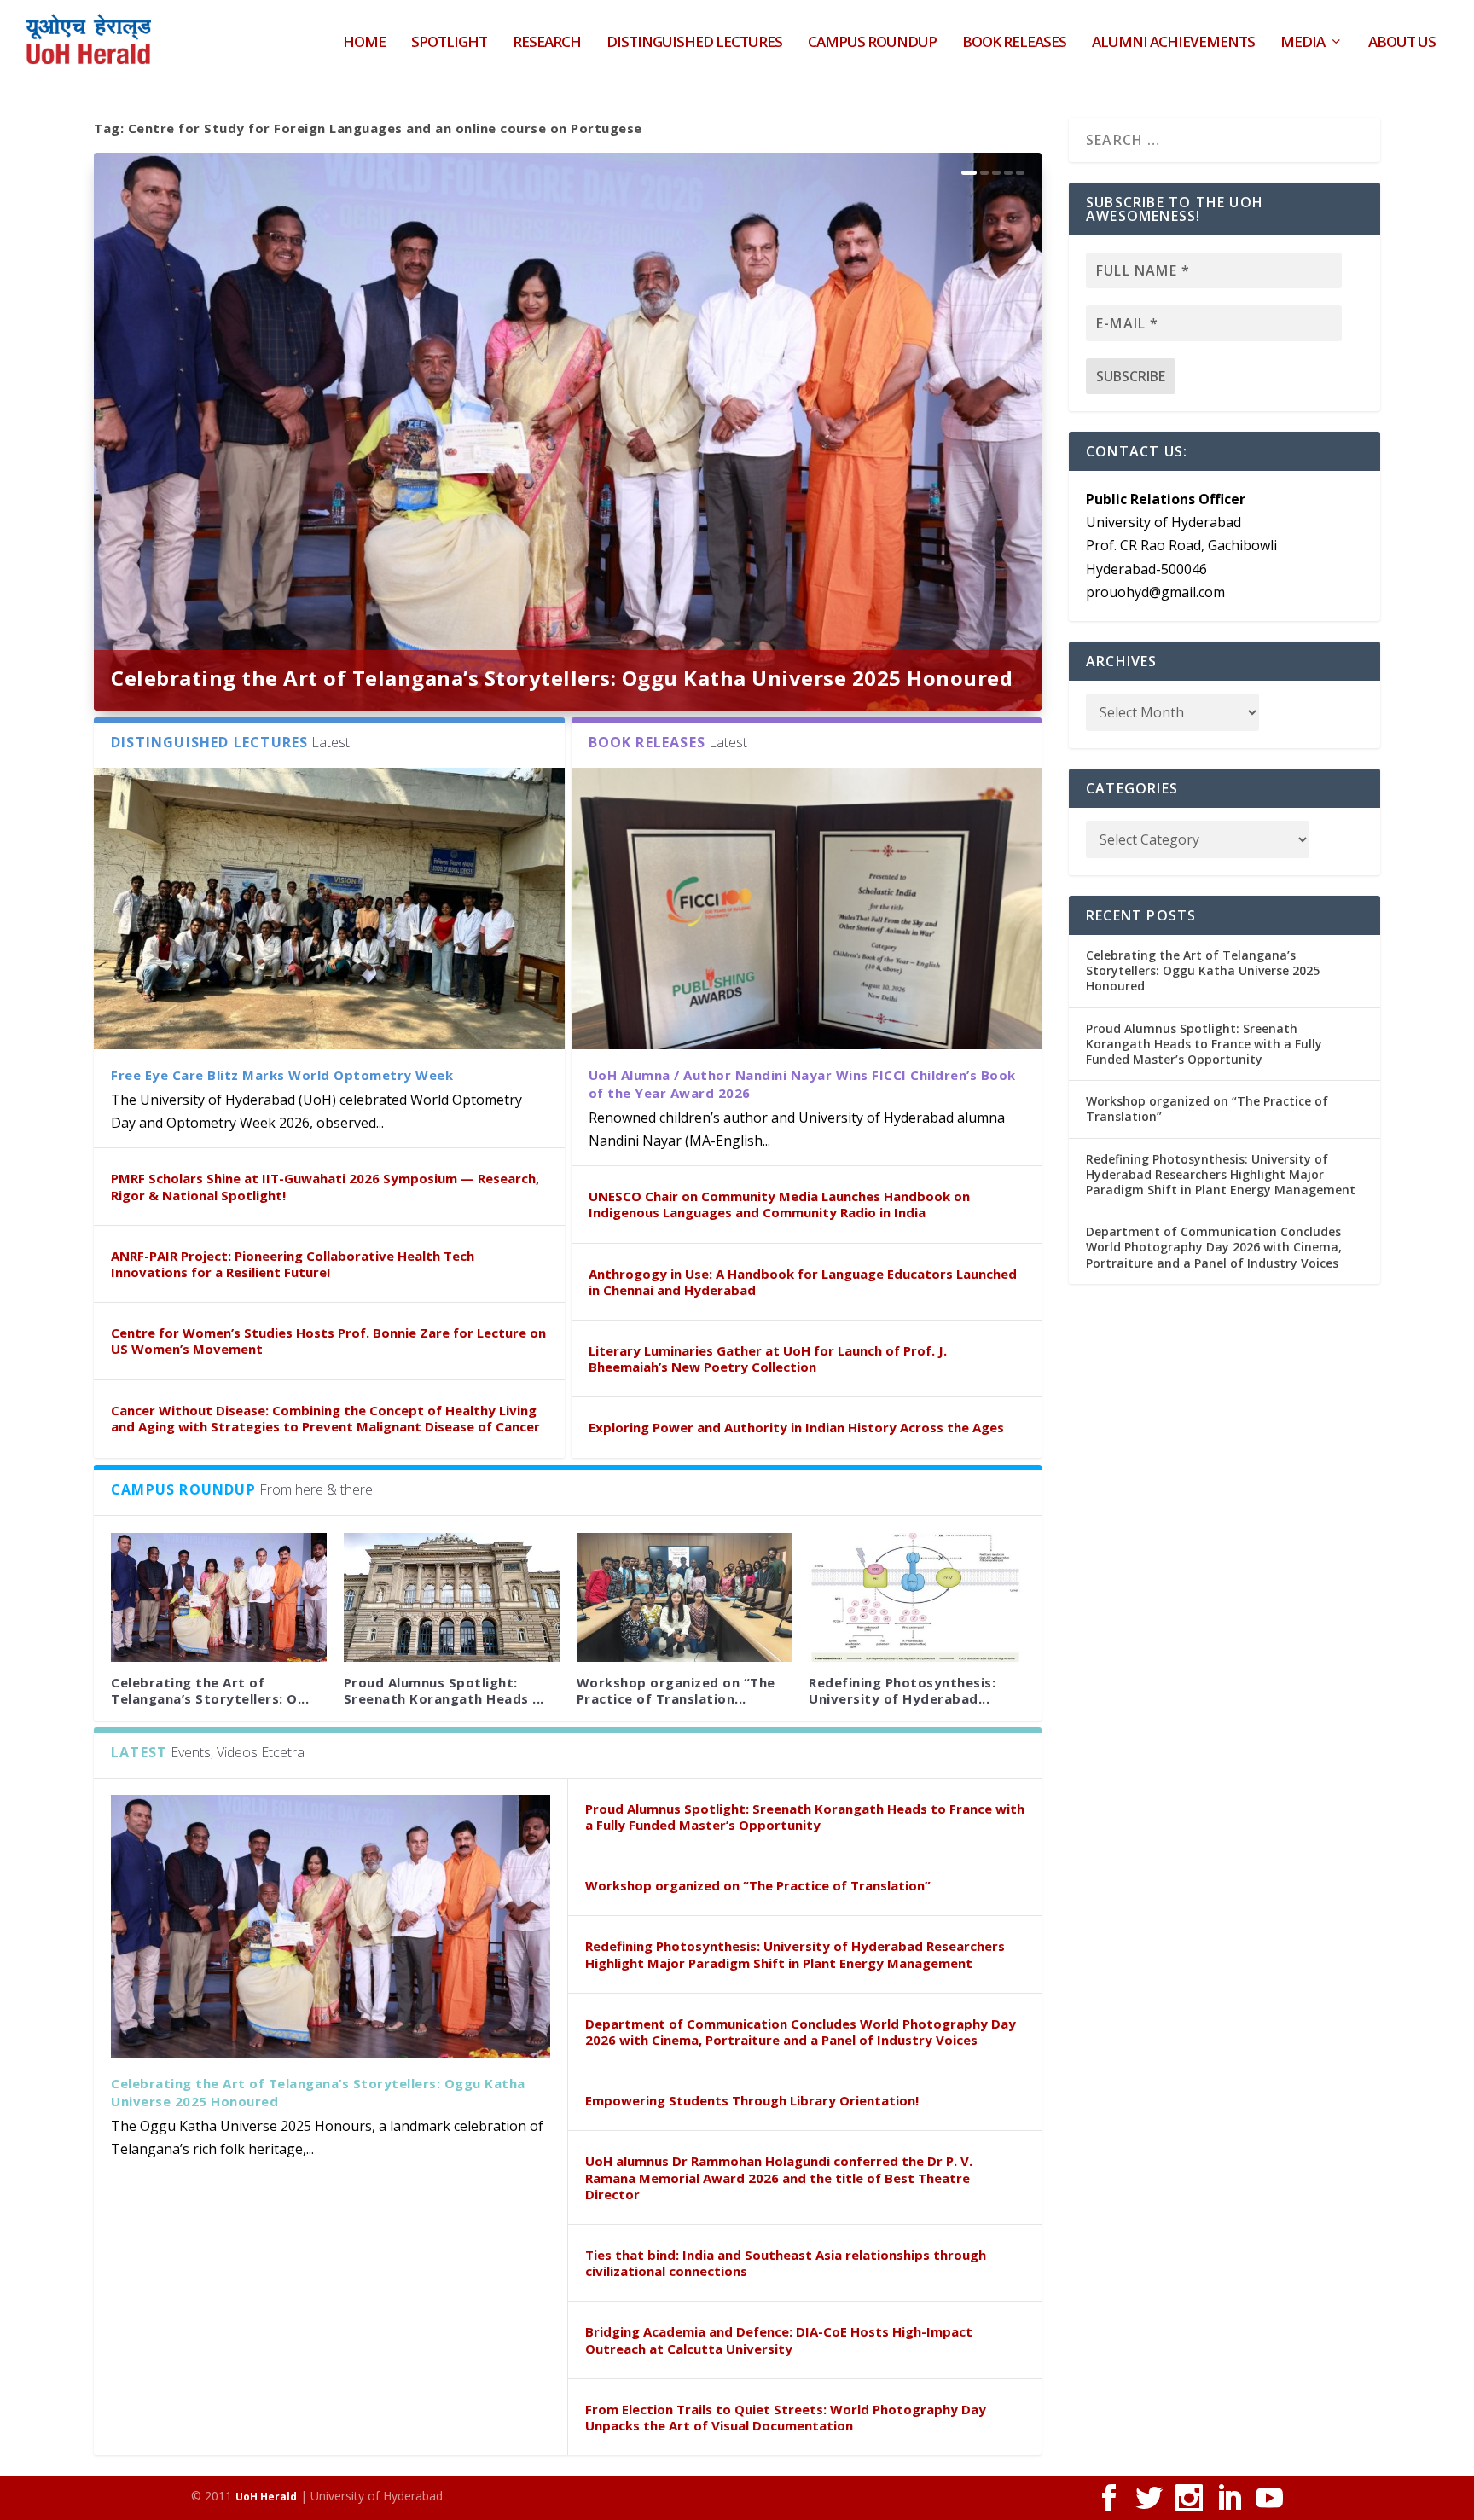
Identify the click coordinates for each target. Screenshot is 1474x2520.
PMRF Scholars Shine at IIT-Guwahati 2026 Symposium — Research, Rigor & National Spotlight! (325, 1186)
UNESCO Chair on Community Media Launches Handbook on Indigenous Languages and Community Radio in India (779, 1204)
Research (547, 43)
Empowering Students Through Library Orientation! (752, 2100)
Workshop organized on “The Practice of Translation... (676, 1690)
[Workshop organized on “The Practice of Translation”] (685, 1598)
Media (1303, 43)
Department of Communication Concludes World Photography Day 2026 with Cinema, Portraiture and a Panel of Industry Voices (801, 2032)
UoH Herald (266, 2497)
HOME (364, 43)
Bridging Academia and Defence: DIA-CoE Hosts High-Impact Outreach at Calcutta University (779, 2340)
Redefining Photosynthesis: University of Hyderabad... (902, 1690)
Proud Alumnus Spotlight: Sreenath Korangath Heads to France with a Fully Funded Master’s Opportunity (805, 1817)
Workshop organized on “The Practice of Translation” (758, 1885)
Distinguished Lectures (694, 43)
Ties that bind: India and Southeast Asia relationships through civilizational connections (786, 2263)
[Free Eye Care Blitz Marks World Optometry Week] (329, 909)
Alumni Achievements (1173, 43)
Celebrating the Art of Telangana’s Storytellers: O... (210, 1690)
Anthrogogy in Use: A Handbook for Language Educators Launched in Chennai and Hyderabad (803, 1282)
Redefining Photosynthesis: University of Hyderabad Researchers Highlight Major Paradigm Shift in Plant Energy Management (795, 1954)
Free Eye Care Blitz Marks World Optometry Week (282, 1075)
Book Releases (1014, 43)
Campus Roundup (872, 43)
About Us (1402, 43)
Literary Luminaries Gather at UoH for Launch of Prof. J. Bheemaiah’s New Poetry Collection (768, 1359)
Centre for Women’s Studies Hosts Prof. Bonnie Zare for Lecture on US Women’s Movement (328, 1341)
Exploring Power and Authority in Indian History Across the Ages (796, 1427)
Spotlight (449, 43)
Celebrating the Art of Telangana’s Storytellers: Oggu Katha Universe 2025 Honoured (562, 678)
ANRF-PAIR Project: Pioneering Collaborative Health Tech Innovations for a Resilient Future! (293, 1264)
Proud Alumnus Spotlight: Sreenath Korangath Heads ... (444, 1690)
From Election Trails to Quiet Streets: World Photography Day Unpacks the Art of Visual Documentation (786, 2417)
